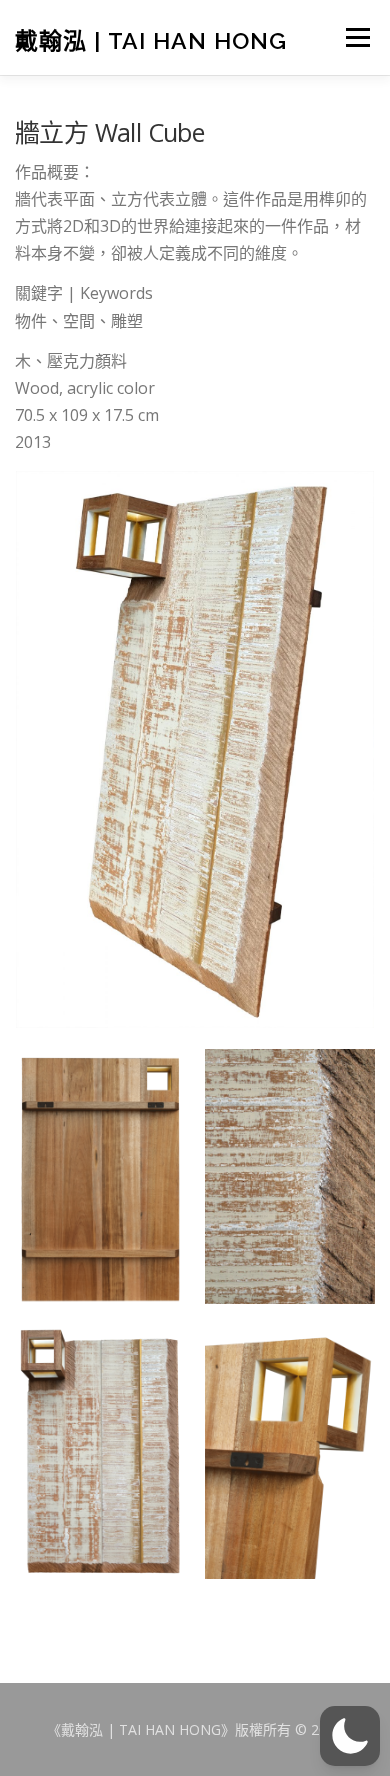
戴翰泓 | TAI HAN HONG (151, 39)
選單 (356, 37)
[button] (350, 1736)
